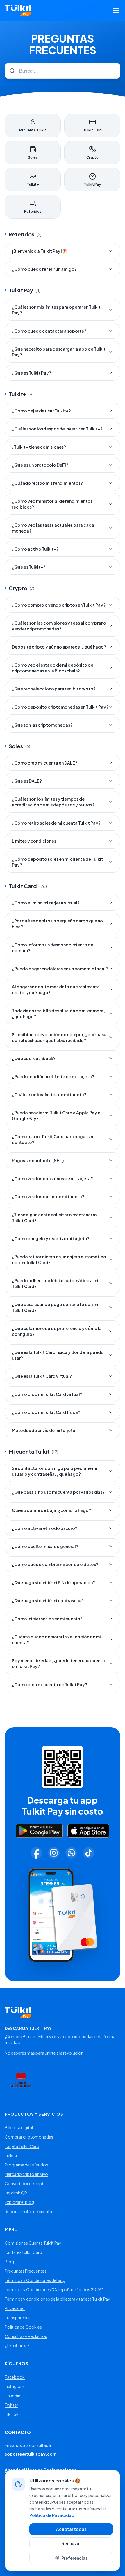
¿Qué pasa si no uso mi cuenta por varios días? (58, 1492)
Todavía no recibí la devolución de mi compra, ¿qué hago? (58, 1013)
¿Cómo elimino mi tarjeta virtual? (46, 903)
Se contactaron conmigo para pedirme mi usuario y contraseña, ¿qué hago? (55, 1471)
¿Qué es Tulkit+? (29, 567)
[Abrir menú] (116, 10)
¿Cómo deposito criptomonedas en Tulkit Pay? (60, 707)
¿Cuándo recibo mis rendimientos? (47, 483)
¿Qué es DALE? (27, 781)
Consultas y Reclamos (26, 2336)
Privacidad (15, 2308)
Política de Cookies (23, 2327)
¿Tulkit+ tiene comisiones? (39, 447)
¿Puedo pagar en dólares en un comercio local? (60, 969)
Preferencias (74, 2558)
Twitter (11, 2405)
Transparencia (18, 2317)
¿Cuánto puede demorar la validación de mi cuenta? (56, 1640)
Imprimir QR (16, 2193)
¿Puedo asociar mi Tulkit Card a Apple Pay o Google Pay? (56, 1115)
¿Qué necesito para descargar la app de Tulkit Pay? (59, 352)
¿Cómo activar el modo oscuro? (45, 1528)
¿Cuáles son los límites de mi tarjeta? (49, 1094)
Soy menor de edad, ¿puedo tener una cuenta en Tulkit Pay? (58, 1663)
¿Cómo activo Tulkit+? (35, 549)
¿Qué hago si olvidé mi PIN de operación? (53, 1582)
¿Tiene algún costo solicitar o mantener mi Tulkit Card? (55, 1217)
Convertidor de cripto (26, 2183)
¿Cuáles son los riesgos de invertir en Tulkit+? (57, 429)
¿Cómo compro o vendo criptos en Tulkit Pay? (59, 605)
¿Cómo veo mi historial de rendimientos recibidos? (52, 504)
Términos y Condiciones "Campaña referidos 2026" (54, 2289)
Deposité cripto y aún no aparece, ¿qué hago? (59, 647)
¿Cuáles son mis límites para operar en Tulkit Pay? (56, 310)
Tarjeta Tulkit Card (22, 2146)
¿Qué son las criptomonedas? (42, 725)
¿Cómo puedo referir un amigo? (44, 269)
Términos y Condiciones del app (35, 2280)
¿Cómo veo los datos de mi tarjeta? (48, 1196)
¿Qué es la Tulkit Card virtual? (42, 1376)
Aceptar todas (71, 2529)
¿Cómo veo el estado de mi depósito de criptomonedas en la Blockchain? (53, 668)
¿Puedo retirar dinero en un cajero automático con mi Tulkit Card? (59, 1259)
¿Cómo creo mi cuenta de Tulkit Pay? (50, 1684)
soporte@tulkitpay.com (31, 2454)
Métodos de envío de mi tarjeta (44, 1430)
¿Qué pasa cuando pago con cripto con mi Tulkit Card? (55, 1307)
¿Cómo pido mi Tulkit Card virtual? (47, 1394)
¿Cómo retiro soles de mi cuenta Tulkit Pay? (56, 823)
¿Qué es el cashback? (34, 1058)
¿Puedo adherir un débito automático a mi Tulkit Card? (55, 1283)
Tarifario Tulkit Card (23, 2252)
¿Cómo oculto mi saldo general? (45, 1546)
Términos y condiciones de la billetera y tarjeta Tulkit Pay (57, 2299)
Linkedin (12, 2396)
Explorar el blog (19, 2202)
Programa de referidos (26, 2165)
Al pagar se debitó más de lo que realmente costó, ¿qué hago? (56, 990)
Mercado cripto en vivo (26, 2174)
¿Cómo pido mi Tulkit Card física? (46, 1412)
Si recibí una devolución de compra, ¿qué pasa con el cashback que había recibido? (59, 1037)
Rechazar (71, 2543)
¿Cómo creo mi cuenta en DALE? (45, 763)
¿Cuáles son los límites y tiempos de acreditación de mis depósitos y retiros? (53, 802)
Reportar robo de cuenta (28, 2211)
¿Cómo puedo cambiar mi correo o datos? (55, 1564)
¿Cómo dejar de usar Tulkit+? (41, 411)
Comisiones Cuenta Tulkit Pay (33, 2243)
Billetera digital (19, 2127)
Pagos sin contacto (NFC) (38, 1160)
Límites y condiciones (34, 841)
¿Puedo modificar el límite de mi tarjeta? (53, 1076)
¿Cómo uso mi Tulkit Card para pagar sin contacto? (52, 1139)
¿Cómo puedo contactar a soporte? (49, 331)
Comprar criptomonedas (29, 2137)
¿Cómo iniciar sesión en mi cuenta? (47, 1619)
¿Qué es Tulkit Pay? (32, 373)
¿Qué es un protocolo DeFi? (40, 465)
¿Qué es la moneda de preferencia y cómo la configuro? (57, 1331)
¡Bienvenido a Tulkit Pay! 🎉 (40, 251)
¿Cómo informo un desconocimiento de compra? (53, 948)
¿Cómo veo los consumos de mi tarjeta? (52, 1178)
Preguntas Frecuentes (26, 2271)
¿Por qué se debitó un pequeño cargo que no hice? (57, 924)
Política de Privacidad (52, 2515)
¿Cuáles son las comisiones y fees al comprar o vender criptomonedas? (59, 626)
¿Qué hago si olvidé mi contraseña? (48, 1600)
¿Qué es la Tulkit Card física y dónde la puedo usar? (58, 1355)
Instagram (14, 2386)
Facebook (15, 2377)
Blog (9, 2262)
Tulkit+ (11, 2155)
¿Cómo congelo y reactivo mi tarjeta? (51, 1238)
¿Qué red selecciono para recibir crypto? (54, 689)
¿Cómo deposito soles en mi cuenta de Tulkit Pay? (58, 862)
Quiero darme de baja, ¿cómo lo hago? (51, 1510)
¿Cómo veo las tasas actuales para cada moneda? (53, 528)
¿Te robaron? (17, 2345)
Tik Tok (12, 2414)
